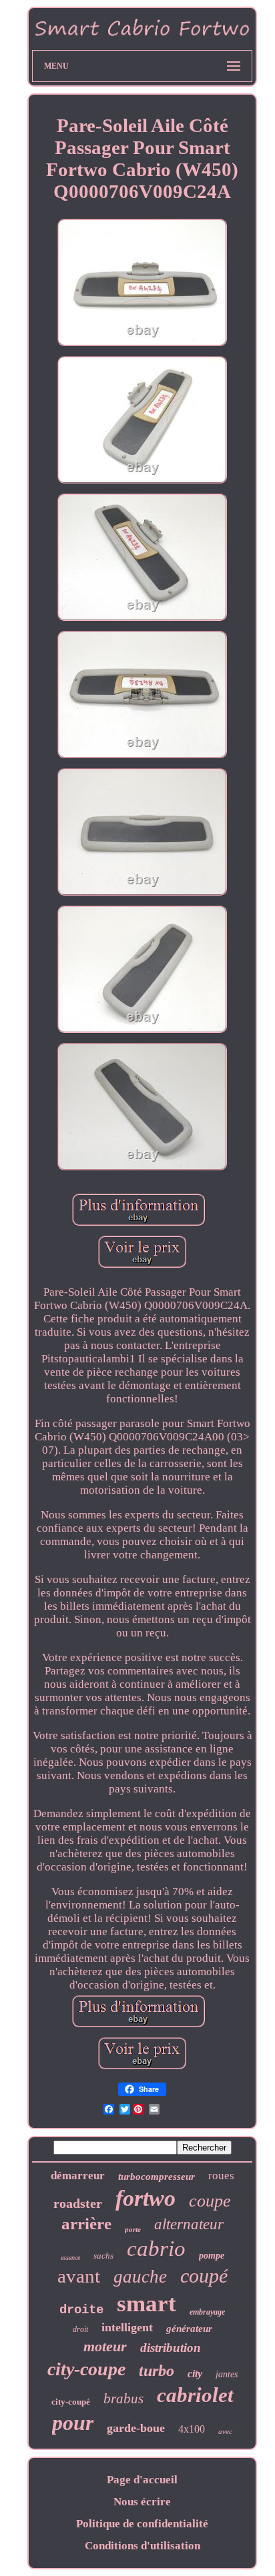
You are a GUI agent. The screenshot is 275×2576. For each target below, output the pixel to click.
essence (70, 2258)
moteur (105, 2346)
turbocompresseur (157, 2177)
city (195, 2374)
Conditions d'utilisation (143, 2546)
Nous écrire (142, 2502)
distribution (171, 2348)
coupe (210, 2201)
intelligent (127, 2327)
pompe (212, 2256)
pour (73, 2423)
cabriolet (195, 2395)
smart (147, 2304)
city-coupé (71, 2402)
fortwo (146, 2198)
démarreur (78, 2176)
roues (221, 2176)
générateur (189, 2329)
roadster (78, 2203)
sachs (103, 2256)
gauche (140, 2277)
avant (79, 2276)
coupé (204, 2276)
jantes (227, 2374)
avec (225, 2431)
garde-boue (136, 2428)
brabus (123, 2399)
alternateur (189, 2224)
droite (81, 2310)
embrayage (207, 2312)
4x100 (192, 2429)
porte (133, 2229)
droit (80, 2329)
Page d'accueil (142, 2480)
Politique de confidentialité (142, 2524)
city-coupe (86, 2369)
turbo (157, 2371)
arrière (86, 2224)
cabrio (156, 2249)
